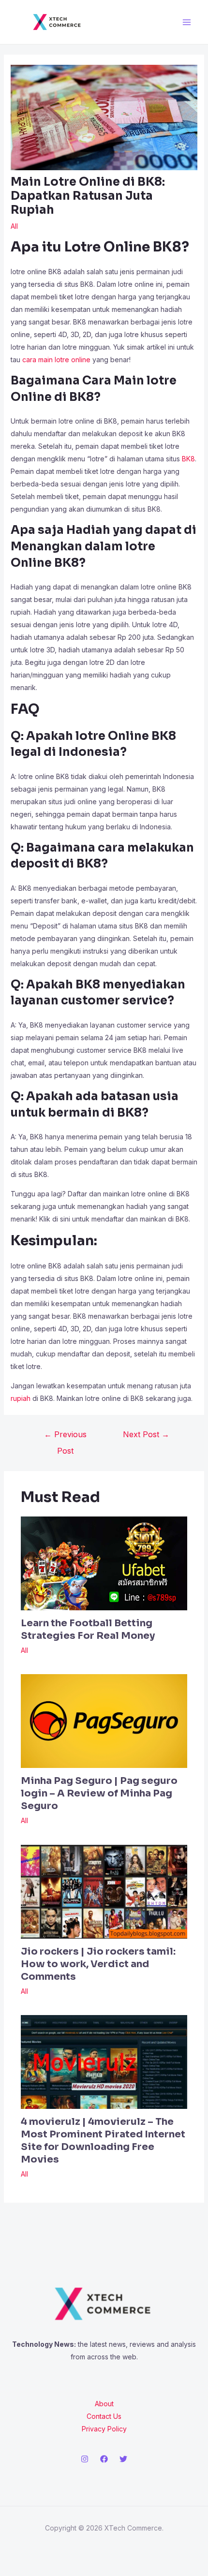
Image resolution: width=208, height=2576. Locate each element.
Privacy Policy (104, 2429)
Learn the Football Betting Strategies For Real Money (88, 1629)
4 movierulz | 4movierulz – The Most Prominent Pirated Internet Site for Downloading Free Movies (103, 2141)
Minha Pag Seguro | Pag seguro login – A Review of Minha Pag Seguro (99, 1793)
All (14, 226)
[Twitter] (123, 2459)
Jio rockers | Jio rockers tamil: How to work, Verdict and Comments (98, 1964)
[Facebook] (104, 2459)
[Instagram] (85, 2459)
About (104, 2404)
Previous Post (65, 1437)
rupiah (21, 1398)
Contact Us (104, 2416)
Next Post (146, 1434)
